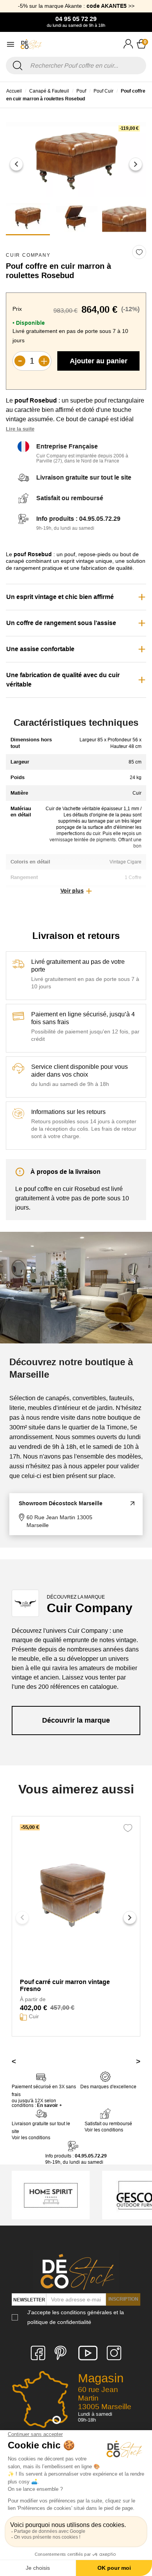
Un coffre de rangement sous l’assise (61, 623)
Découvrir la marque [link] (76, 1720)
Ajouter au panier (99, 361)
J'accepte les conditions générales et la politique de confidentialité (76, 2317)
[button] (16, 164)
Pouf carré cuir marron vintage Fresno (65, 1985)
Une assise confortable (40, 649)
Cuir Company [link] (28, 255)
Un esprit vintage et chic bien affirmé (60, 597)
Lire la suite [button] (20, 429)
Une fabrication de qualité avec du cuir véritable (63, 680)
